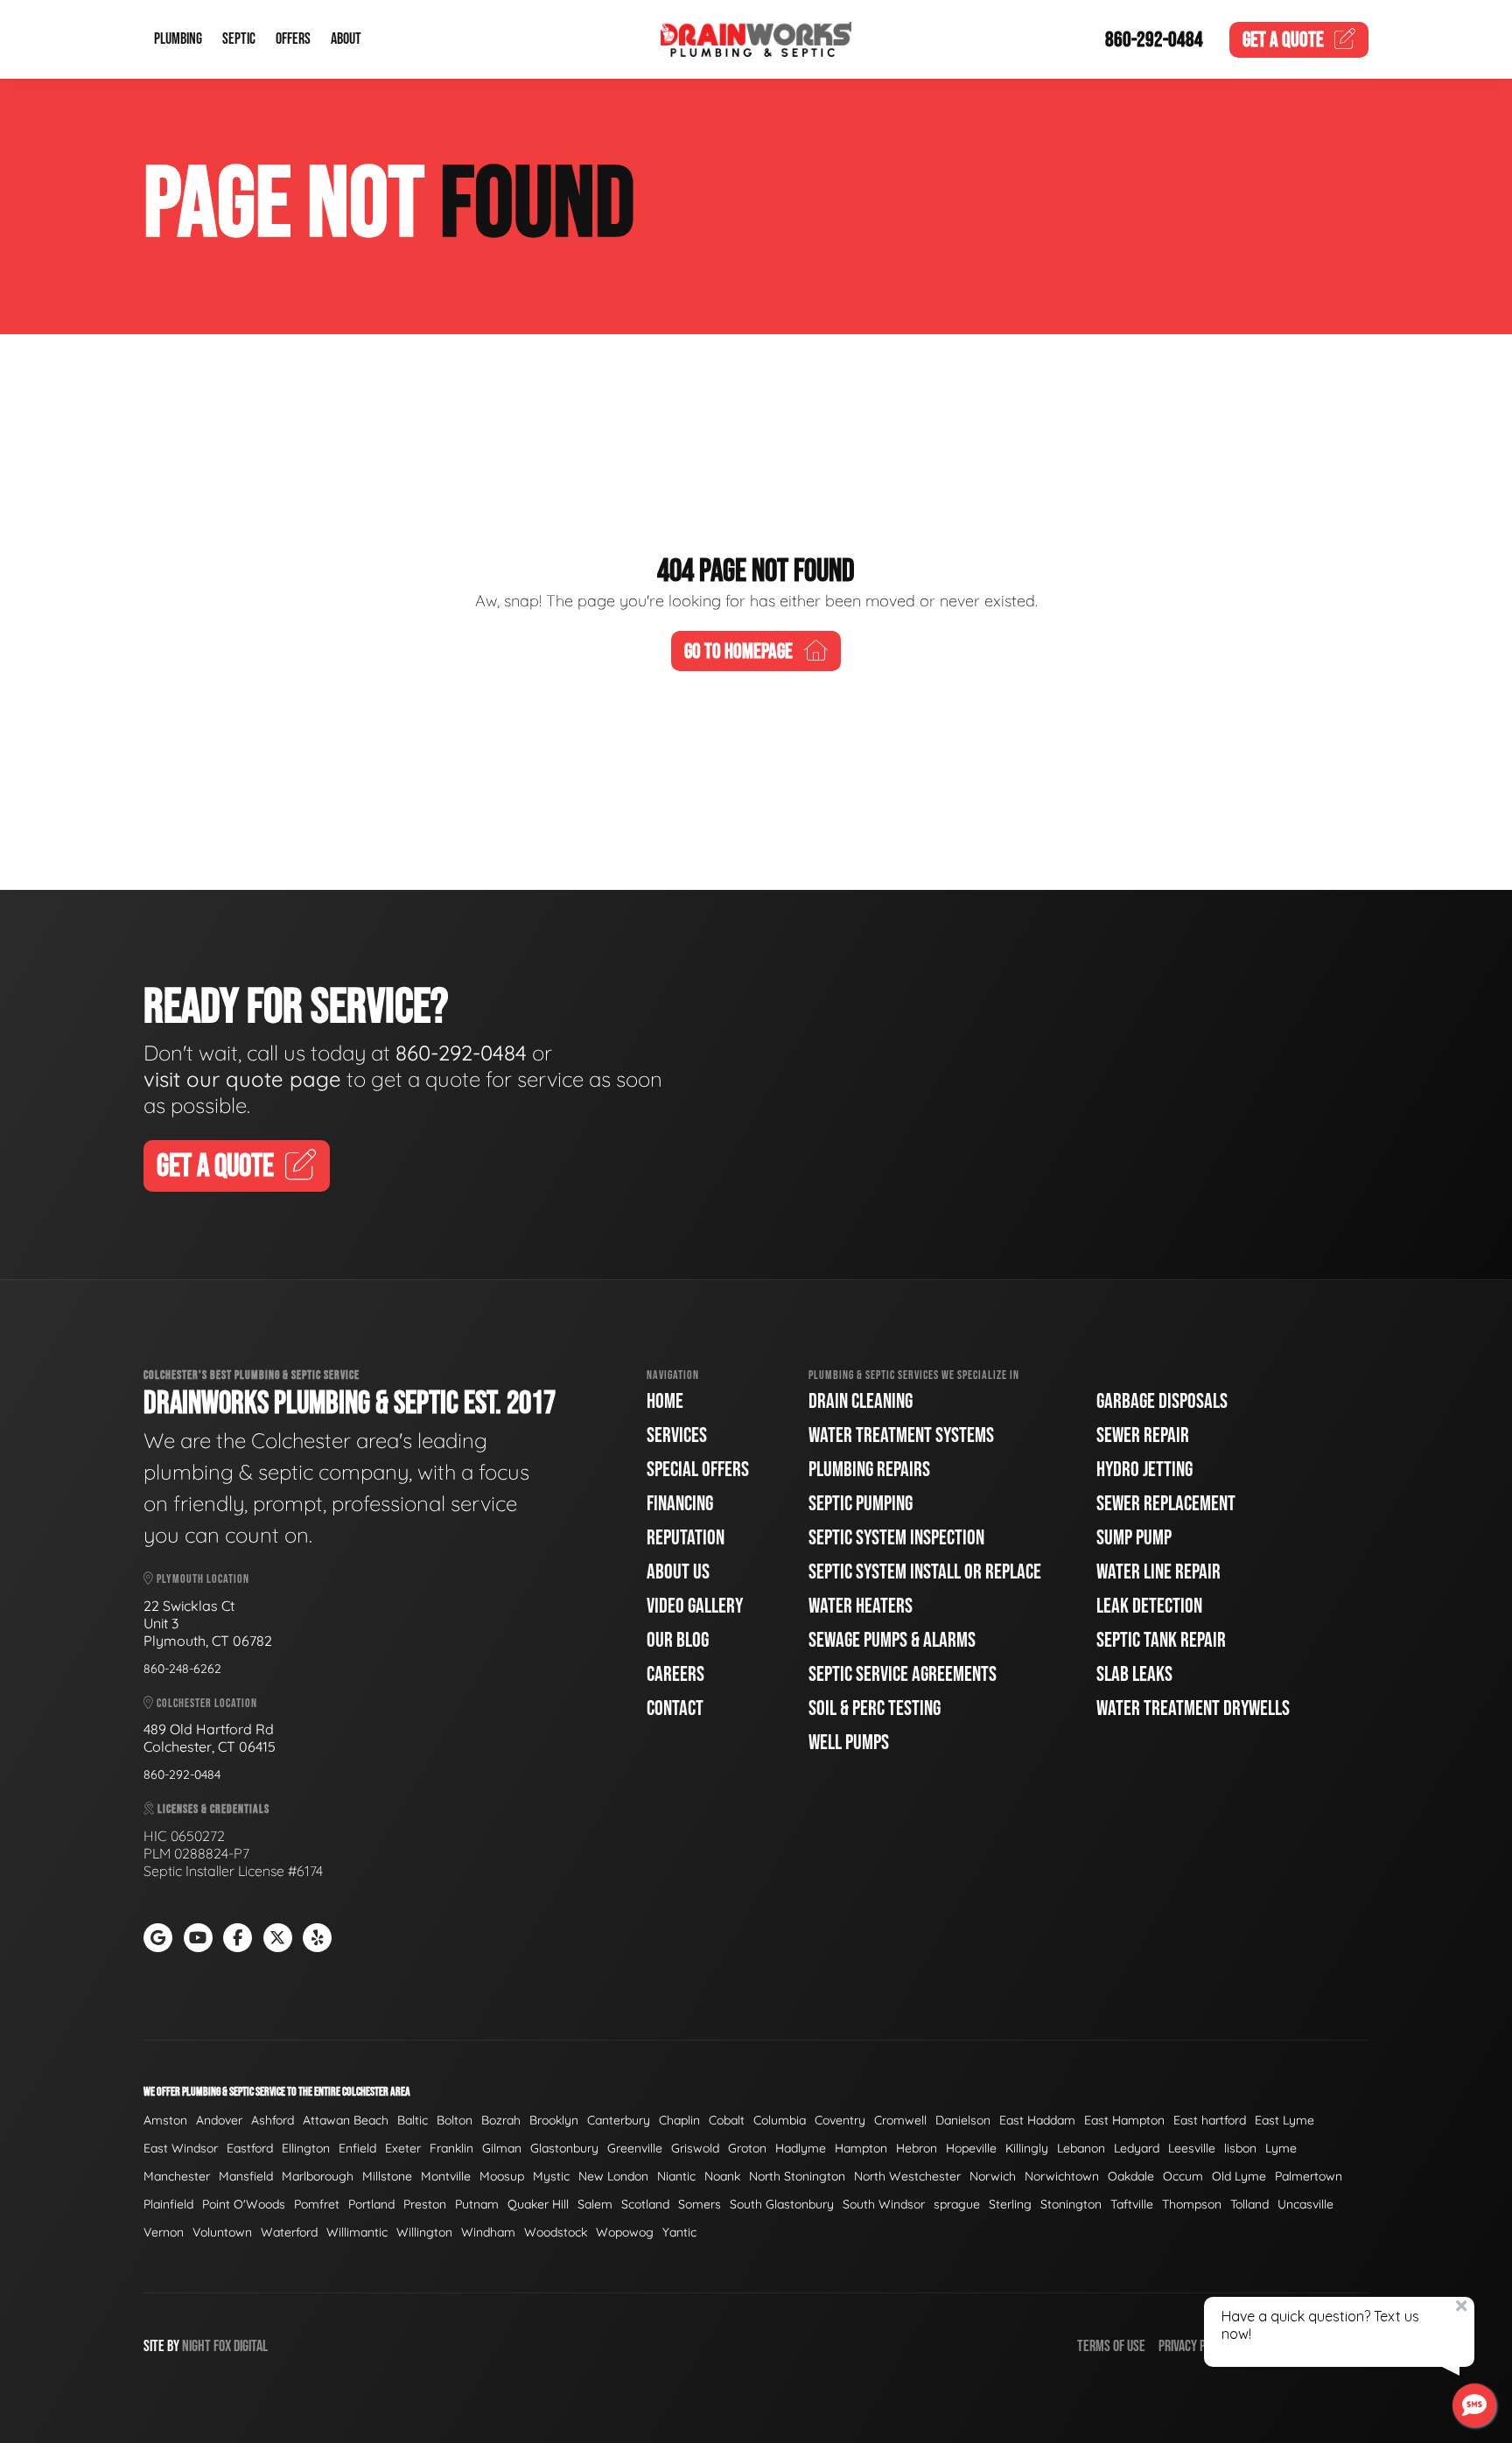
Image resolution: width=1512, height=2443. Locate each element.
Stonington (1071, 2204)
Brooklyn (554, 2120)
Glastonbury (564, 2148)
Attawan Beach (346, 2120)
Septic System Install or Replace (925, 1572)
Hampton (861, 2148)
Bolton (455, 2120)
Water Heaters (861, 1606)
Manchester (177, 2176)
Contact (675, 1708)
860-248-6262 (182, 1669)
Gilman (502, 2148)
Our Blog (678, 1640)
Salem (595, 2204)
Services (677, 1435)
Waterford (289, 2232)
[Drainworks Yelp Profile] (317, 1938)
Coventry (840, 2120)
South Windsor (884, 2204)
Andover (219, 2120)
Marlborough (318, 2176)
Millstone (387, 2176)
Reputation (686, 1538)
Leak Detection (1149, 1606)
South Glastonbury (782, 2204)
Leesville (1192, 2148)
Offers (293, 40)
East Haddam (1037, 2120)
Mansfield (246, 2176)
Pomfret (317, 2204)
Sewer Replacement (1166, 1504)
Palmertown (1309, 2176)
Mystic (551, 2176)
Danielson (963, 2120)
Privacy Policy (1195, 2346)
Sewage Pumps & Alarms (892, 1640)
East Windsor (181, 2148)
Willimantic (357, 2232)
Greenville (635, 2148)
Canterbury (619, 2120)
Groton (747, 2148)
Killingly (1027, 2148)
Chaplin (679, 2120)
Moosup (502, 2176)
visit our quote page (242, 1079)
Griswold (695, 2148)
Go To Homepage (738, 651)
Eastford (250, 2148)
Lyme (1281, 2148)
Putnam (477, 2204)
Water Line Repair (1158, 1572)
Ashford (273, 2120)
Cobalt (727, 2120)
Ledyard (1137, 2148)
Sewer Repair (1143, 1435)
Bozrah (501, 2120)
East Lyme (1284, 2120)
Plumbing (178, 40)
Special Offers (698, 1470)
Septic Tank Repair (1161, 1640)
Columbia (780, 2120)
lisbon (1240, 2148)
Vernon (164, 2232)
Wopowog (625, 2232)
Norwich (993, 2176)
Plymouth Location (202, 1579)
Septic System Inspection (896, 1538)
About (346, 40)
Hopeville (971, 2148)
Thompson (1192, 2204)
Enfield (357, 2148)
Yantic (679, 2232)
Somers (700, 2204)
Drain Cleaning (861, 1401)
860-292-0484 (1154, 40)
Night (196, 2346)
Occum (1183, 2176)
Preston (425, 2204)
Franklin (451, 2148)
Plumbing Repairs (869, 1470)
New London (613, 2176)
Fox (222, 2346)
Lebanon (1081, 2148)
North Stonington (797, 2176)
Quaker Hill (538, 2204)
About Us (678, 1572)
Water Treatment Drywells (1193, 1708)
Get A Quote (215, 1167)
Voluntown (222, 2232)
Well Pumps (849, 1743)
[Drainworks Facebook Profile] (238, 1938)
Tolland (1249, 2204)
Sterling (1010, 2204)
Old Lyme (1239, 2176)
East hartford (1210, 2120)
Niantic (676, 2176)
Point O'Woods (244, 2204)
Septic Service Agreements (903, 1674)
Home (665, 1401)
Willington (424, 2232)
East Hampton (1124, 2120)
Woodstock (556, 2232)
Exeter (403, 2148)
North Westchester (907, 2176)
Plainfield (168, 2204)
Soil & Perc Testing (875, 1708)
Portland (371, 2204)
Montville (446, 2176)
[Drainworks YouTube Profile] (198, 1938)
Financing (680, 1504)
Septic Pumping (861, 1504)
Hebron (917, 2148)
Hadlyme (801, 2148)
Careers (675, 1674)
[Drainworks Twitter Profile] (278, 1938)
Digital (251, 2346)
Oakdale (1131, 2176)
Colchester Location (206, 1703)
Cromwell (900, 2120)
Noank (722, 2176)
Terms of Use (1111, 2346)
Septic (239, 40)
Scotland (645, 2204)
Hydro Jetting (1144, 1470)
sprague (957, 2204)
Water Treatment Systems (901, 1435)
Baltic (413, 2120)
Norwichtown (1062, 2176)
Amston (165, 2120)
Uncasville (1305, 2204)
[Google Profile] (158, 1938)
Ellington (306, 2148)
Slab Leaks (1134, 1674)
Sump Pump (1134, 1538)
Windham (488, 2232)
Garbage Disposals (1162, 1401)
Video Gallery (695, 1606)
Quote (1283, 40)
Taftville (1132, 2204)
